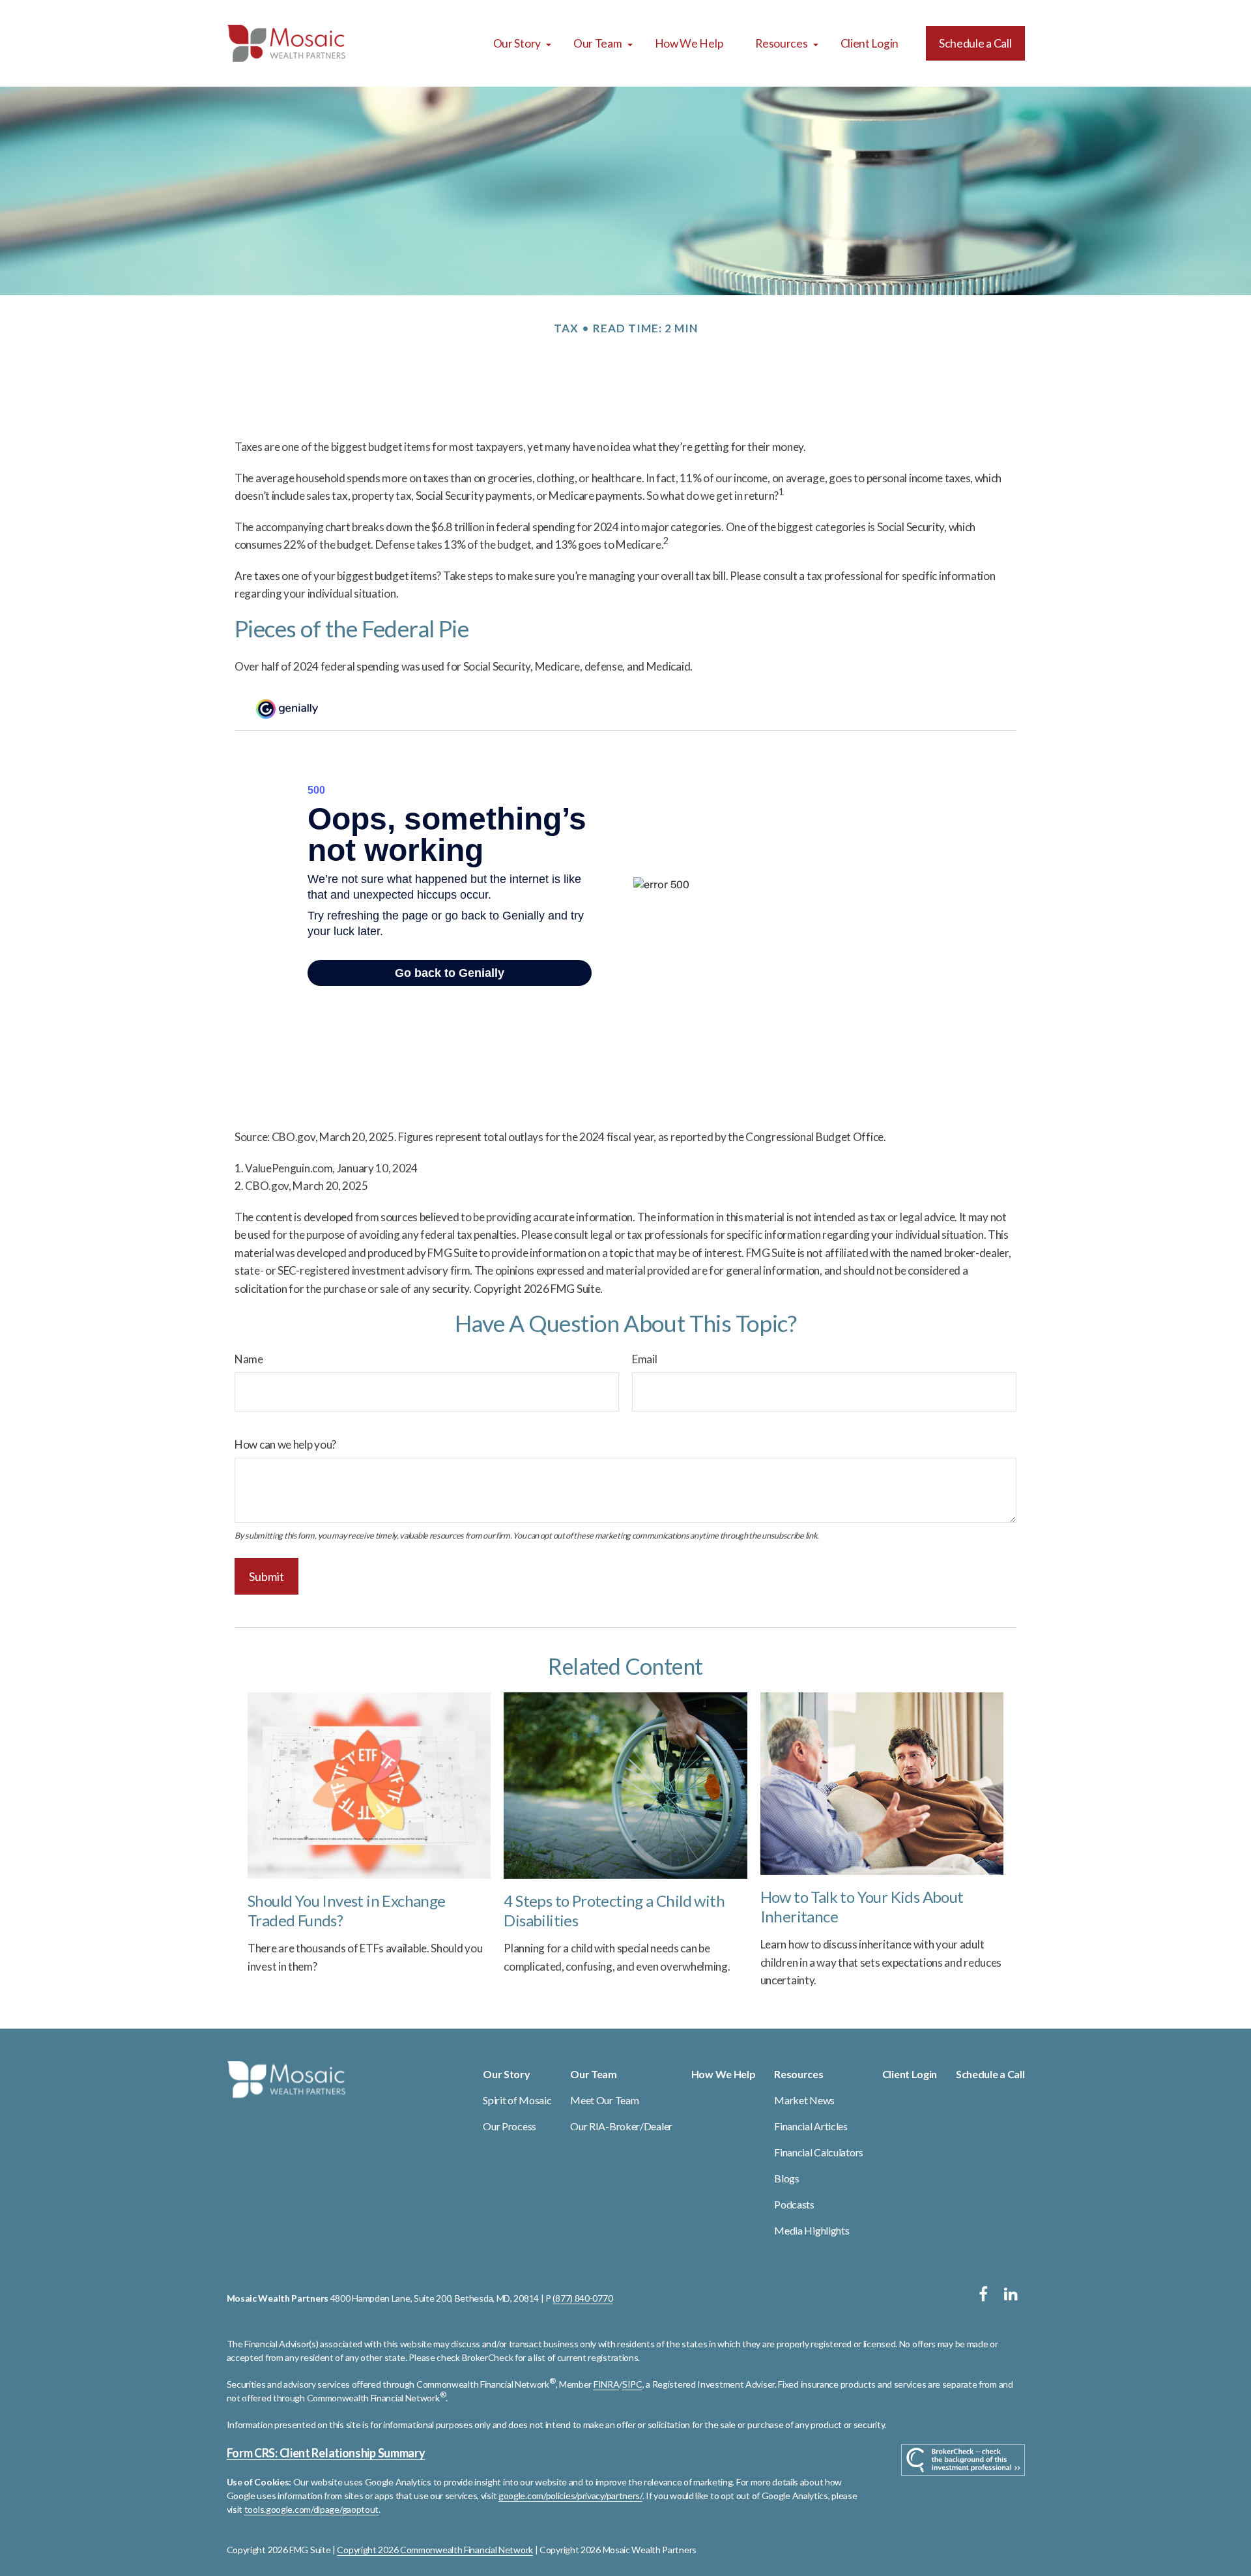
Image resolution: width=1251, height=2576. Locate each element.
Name (249, 1359)
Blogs (787, 2178)
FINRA (607, 2384)
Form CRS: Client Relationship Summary (326, 2453)
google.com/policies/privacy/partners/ (570, 2496)
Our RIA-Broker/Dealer (621, 2126)
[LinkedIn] (1011, 2294)
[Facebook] (984, 2294)
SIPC (632, 2384)
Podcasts (794, 2204)
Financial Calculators (819, 2152)
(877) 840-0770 (582, 2298)
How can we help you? (285, 1444)
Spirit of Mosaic (517, 2100)
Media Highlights (812, 2230)
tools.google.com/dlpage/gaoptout (311, 2509)
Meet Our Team (604, 2100)
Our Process (510, 2126)
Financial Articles (811, 2126)
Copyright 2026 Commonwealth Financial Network (435, 2550)
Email (645, 1359)
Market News (804, 2100)
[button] (517, 43)
